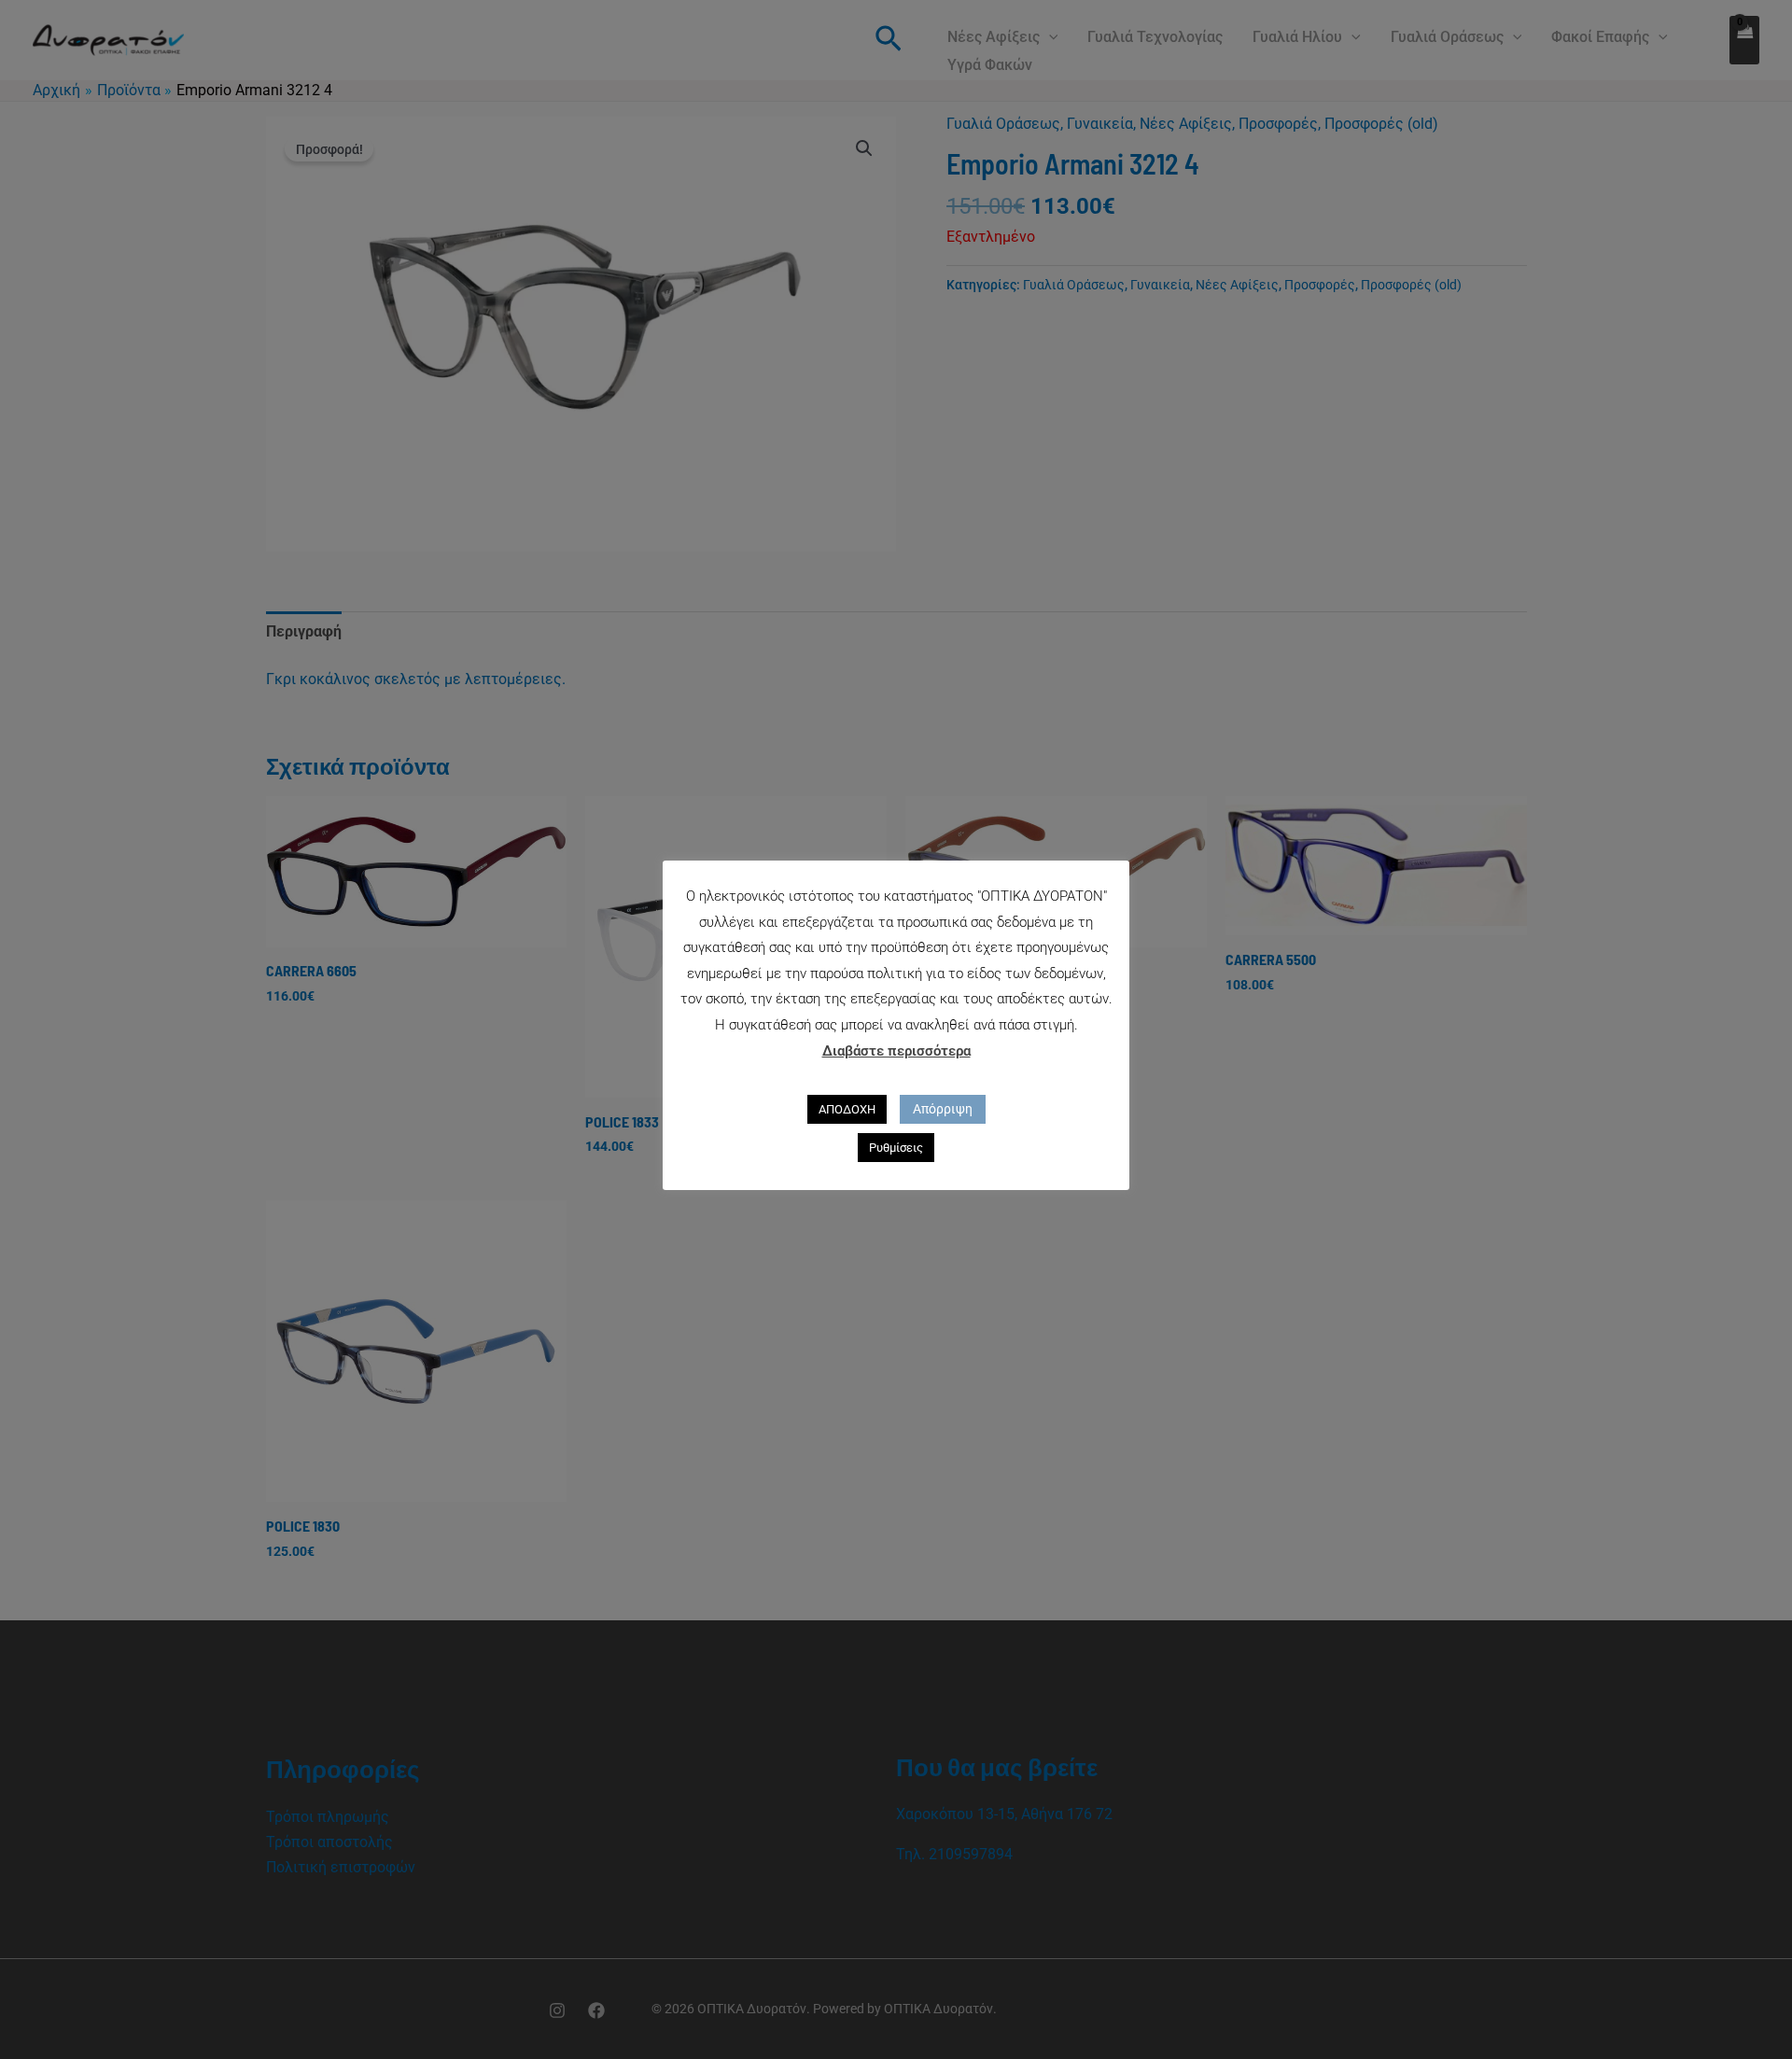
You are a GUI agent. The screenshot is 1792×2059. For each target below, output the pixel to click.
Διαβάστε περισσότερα (896, 1051)
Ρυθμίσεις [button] (896, 1148)
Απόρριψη (943, 1109)
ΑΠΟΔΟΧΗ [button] (847, 1109)
